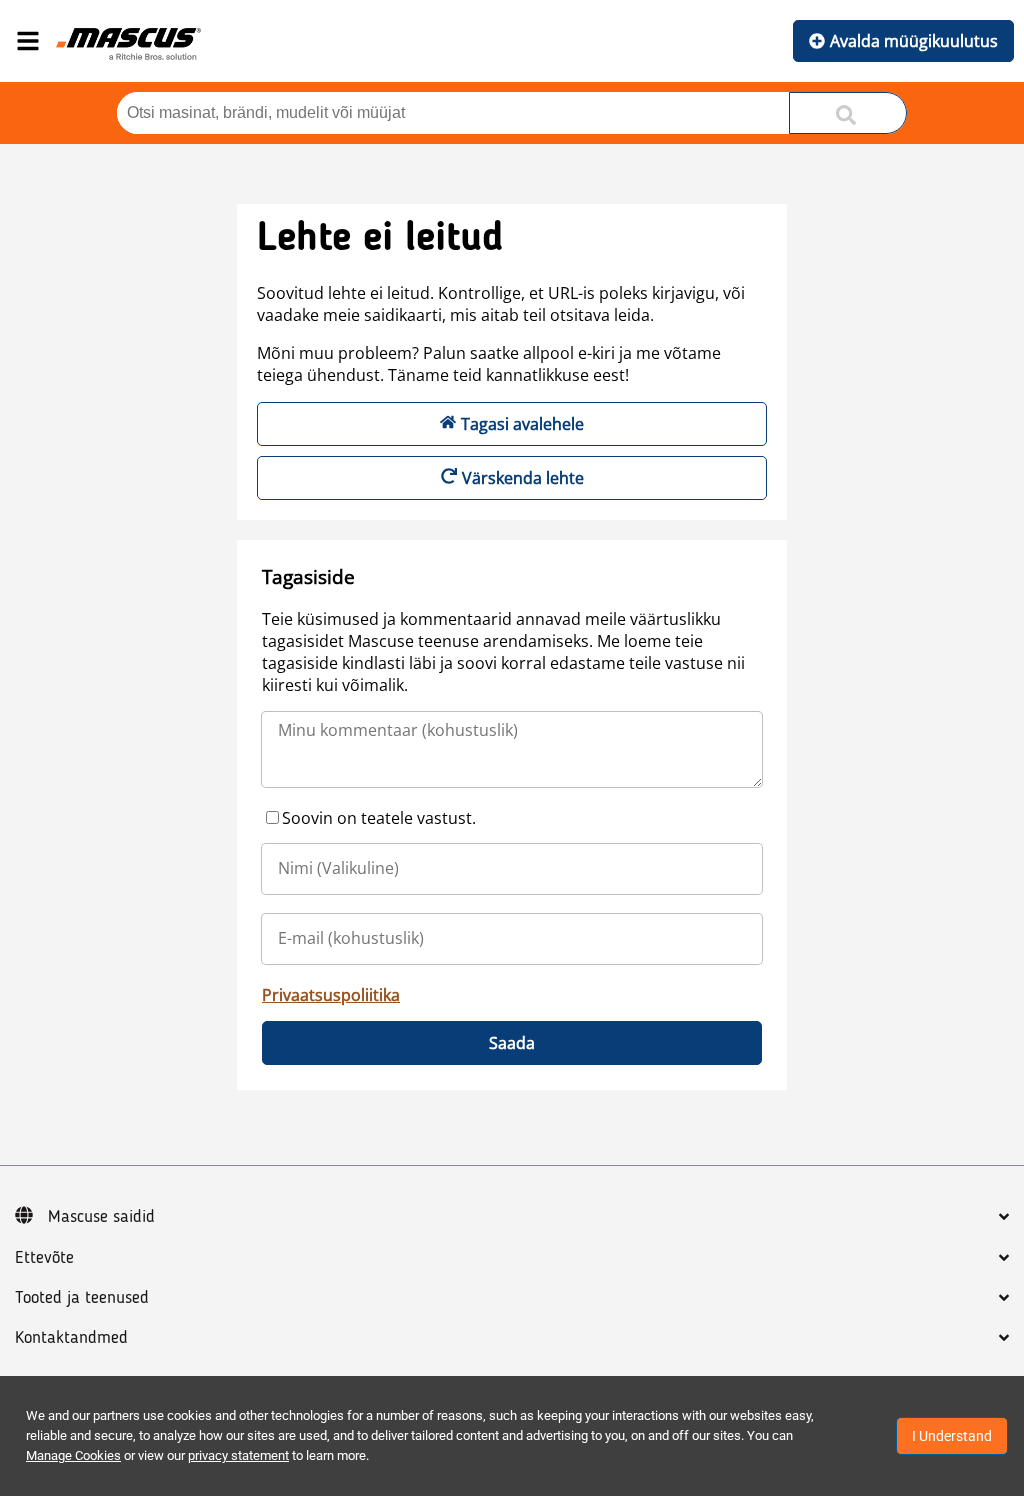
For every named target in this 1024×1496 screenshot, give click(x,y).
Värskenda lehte (523, 478)
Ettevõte (44, 1258)
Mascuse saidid (101, 1217)
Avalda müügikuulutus (914, 41)
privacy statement (238, 1455)
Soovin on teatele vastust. (379, 818)
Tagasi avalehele (522, 424)
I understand (952, 1436)
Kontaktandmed (71, 1338)
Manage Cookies (73, 1455)
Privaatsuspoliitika (331, 995)
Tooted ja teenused (82, 1298)
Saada (512, 1043)
